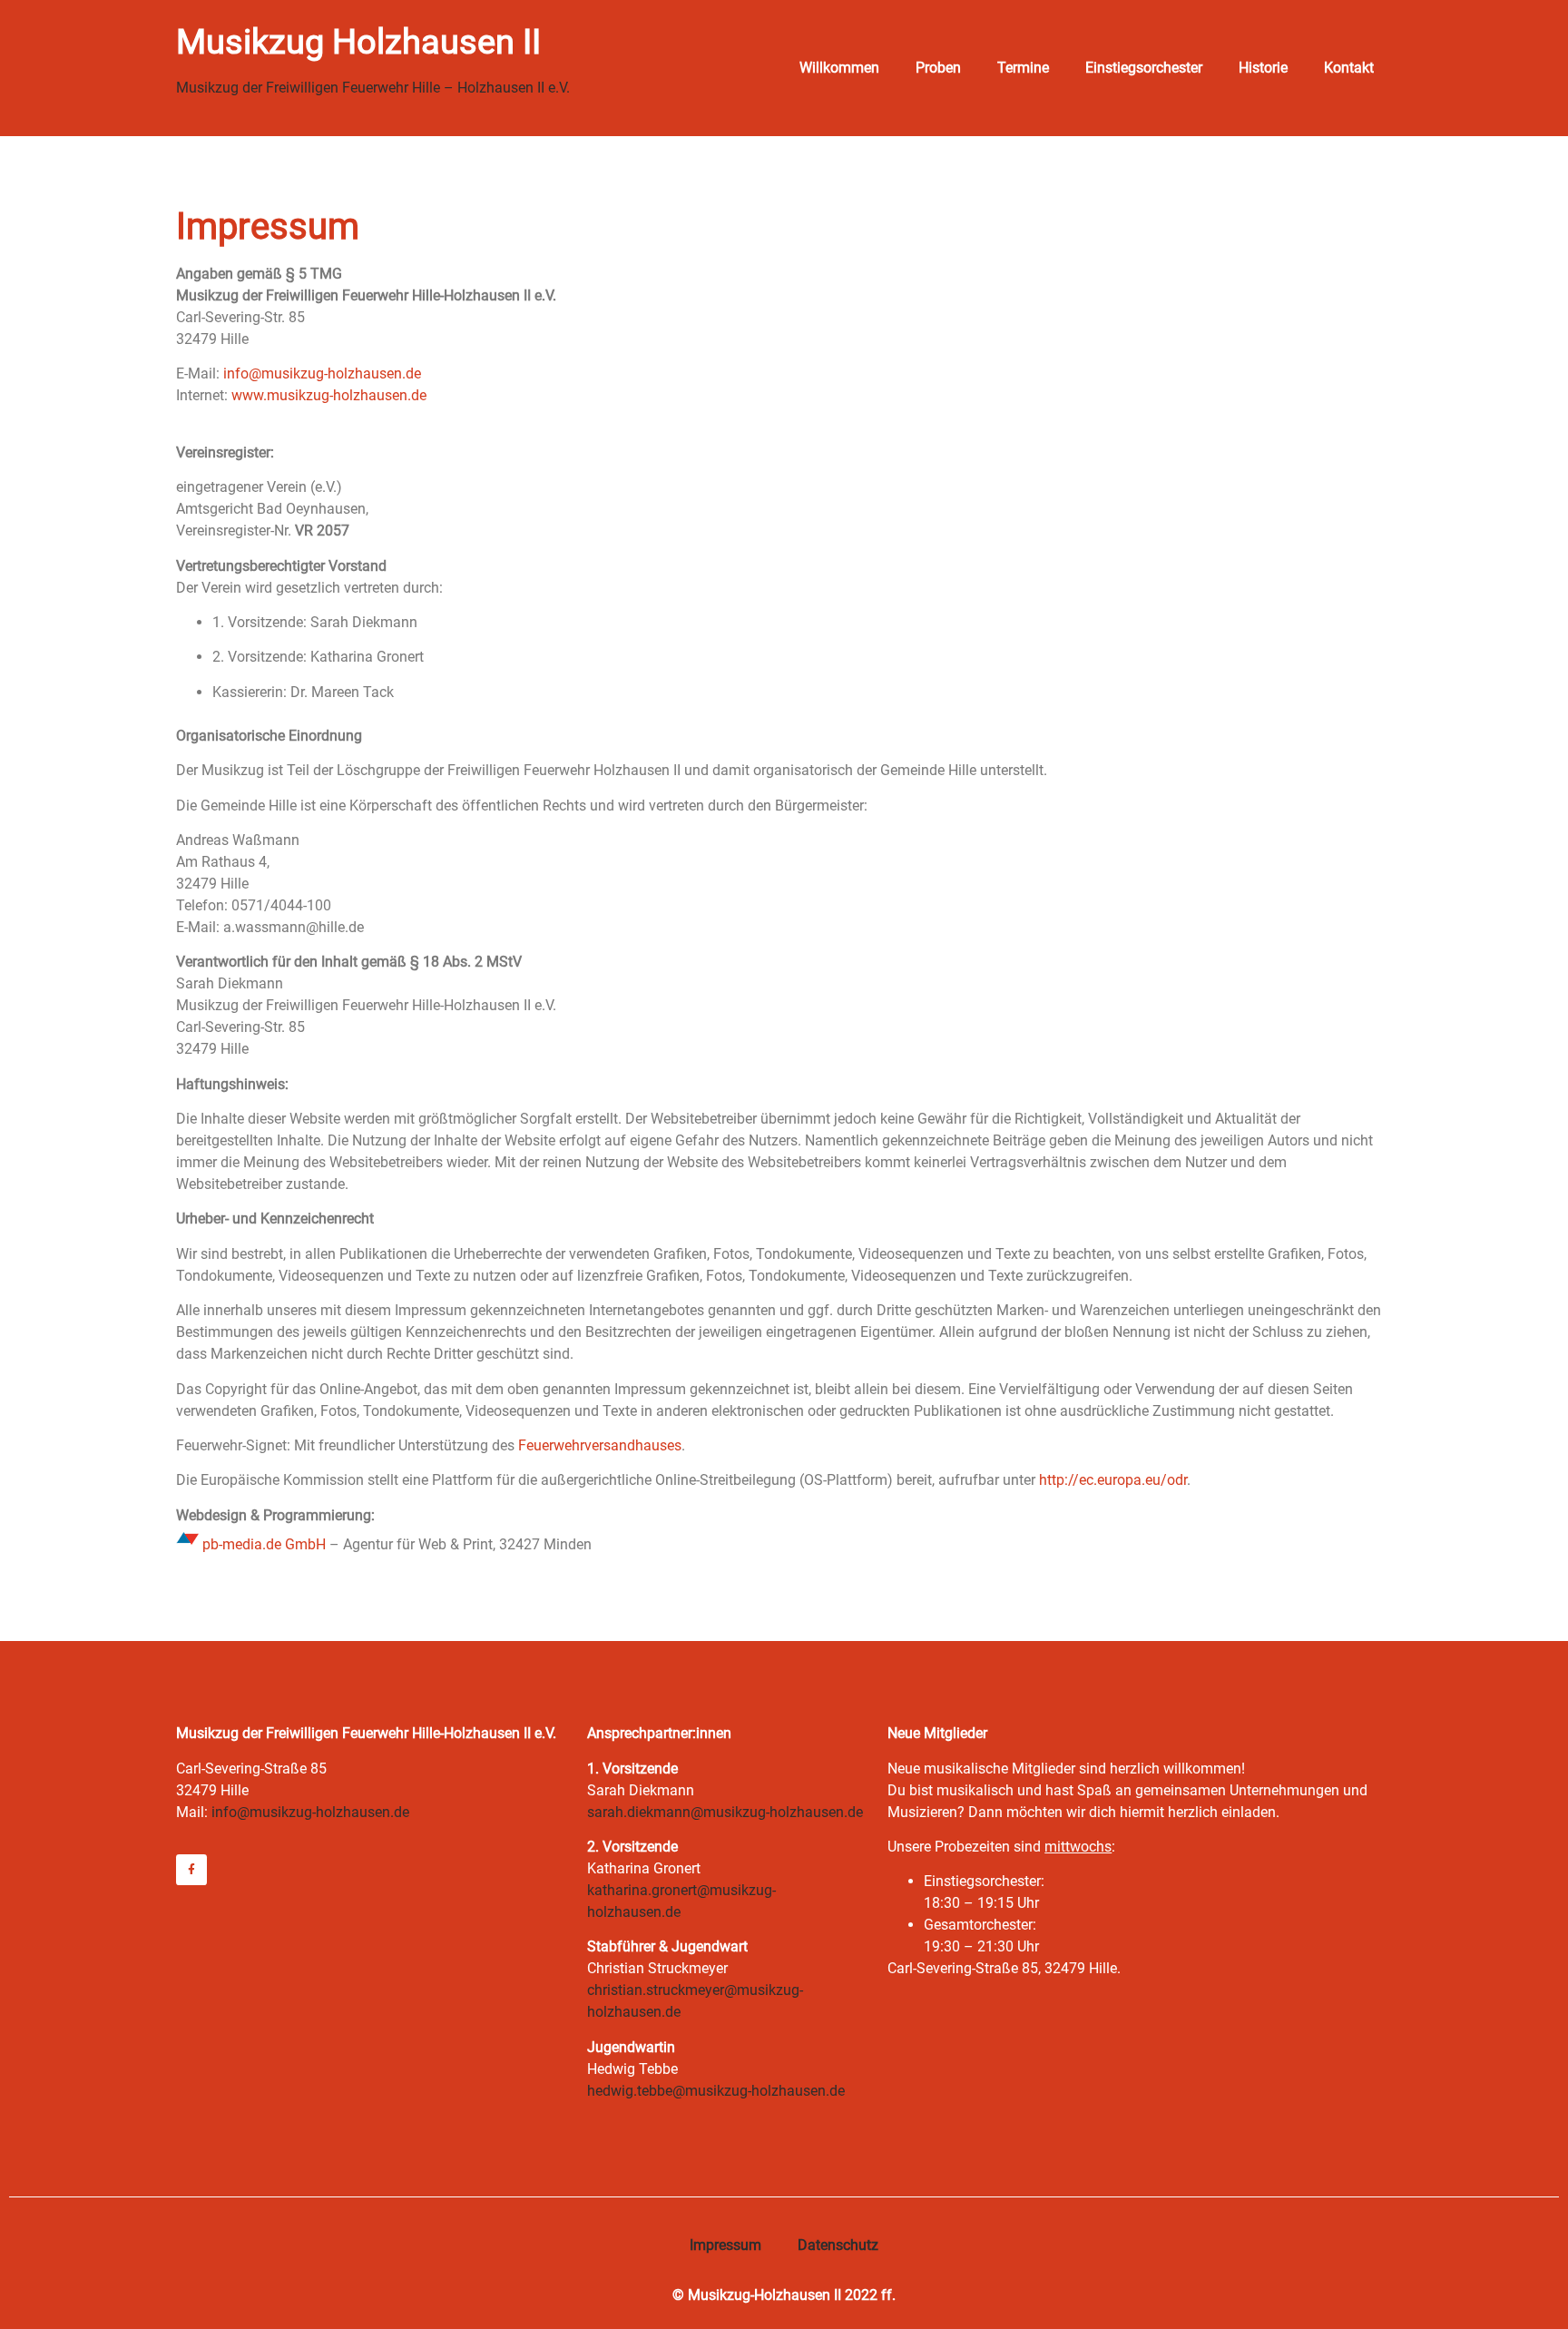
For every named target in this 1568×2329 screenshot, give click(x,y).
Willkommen (839, 68)
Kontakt (1349, 68)
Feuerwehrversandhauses (600, 1445)
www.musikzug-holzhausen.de (329, 395)
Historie (1263, 68)
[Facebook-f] (191, 1870)
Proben (938, 68)
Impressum (725, 2245)
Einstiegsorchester (1144, 68)
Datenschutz (838, 2245)
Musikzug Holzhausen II (358, 42)
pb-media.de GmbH (264, 1544)
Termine (1023, 68)
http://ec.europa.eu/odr (1113, 1480)
